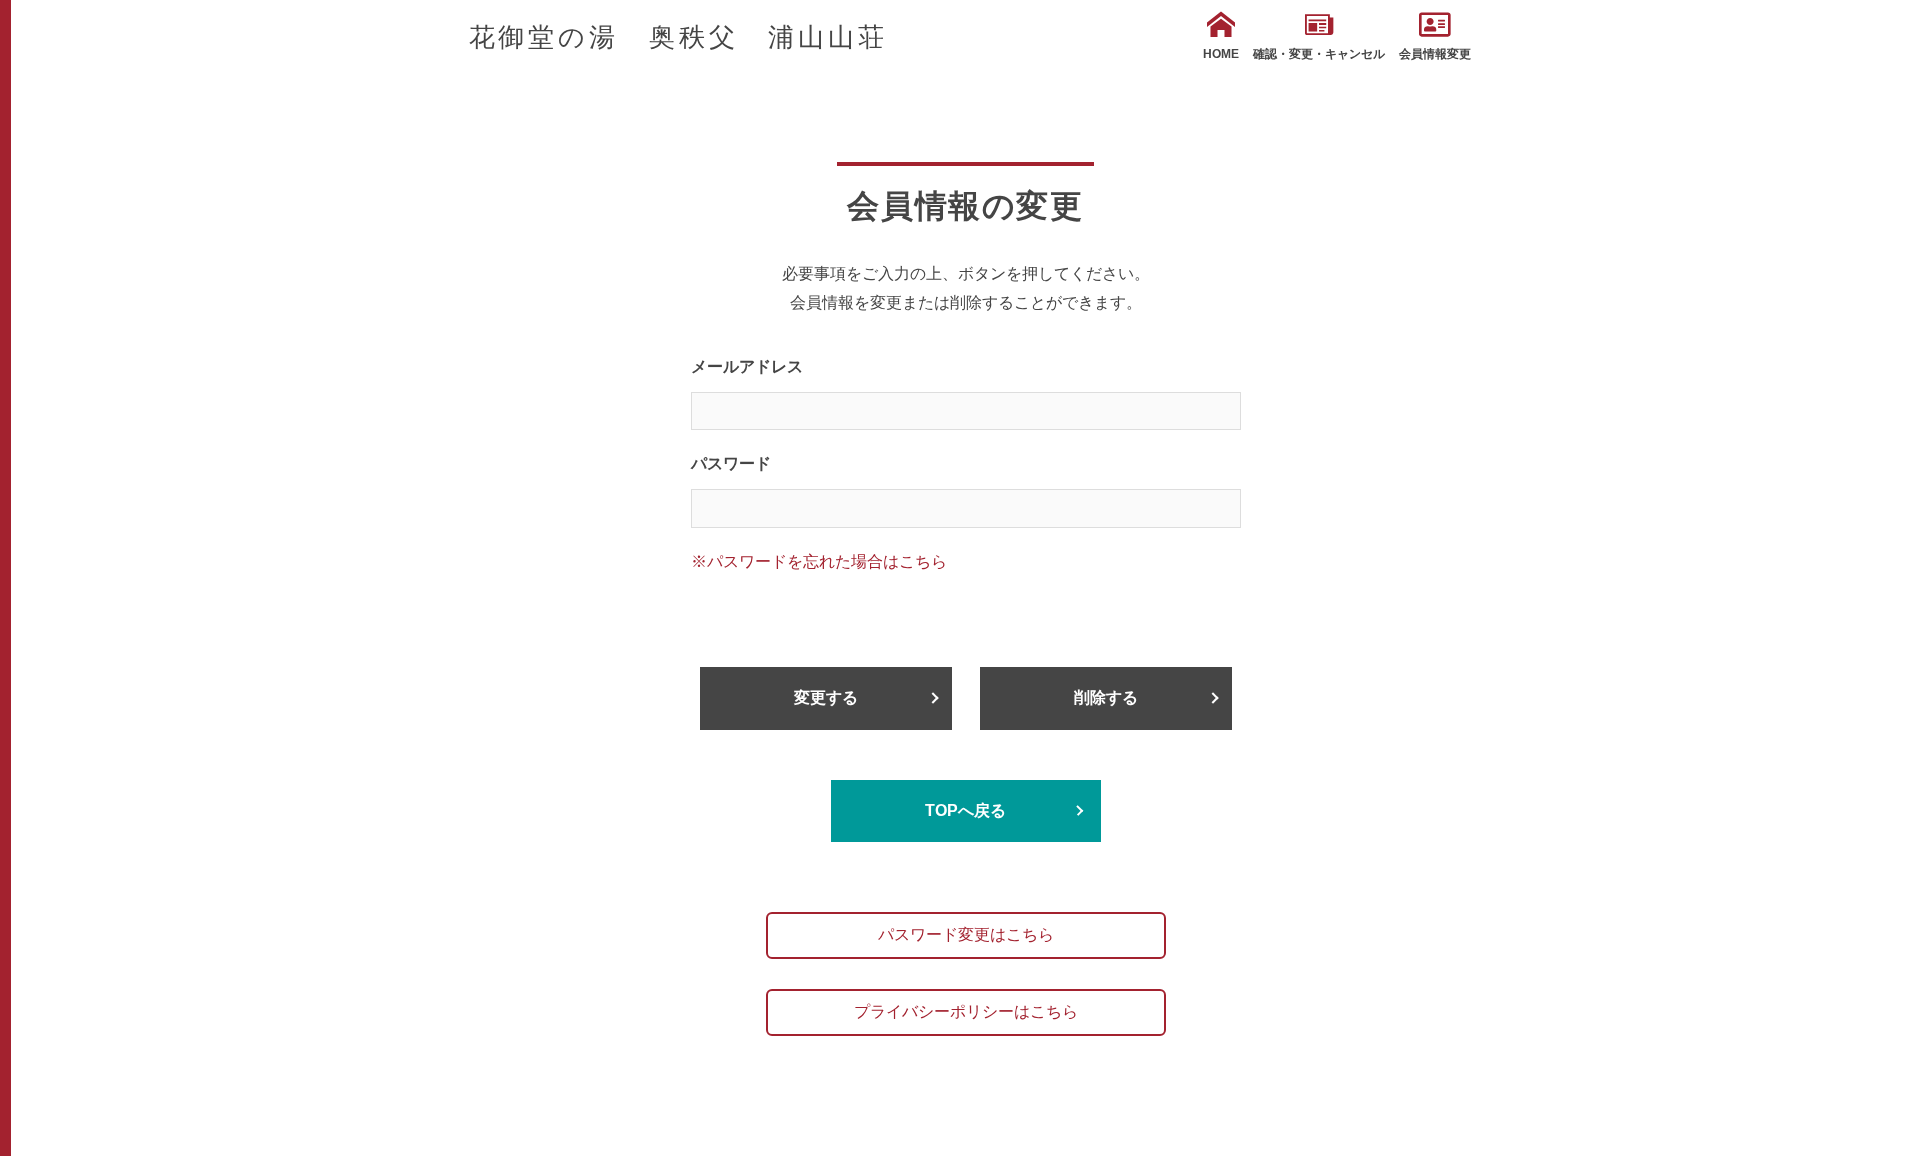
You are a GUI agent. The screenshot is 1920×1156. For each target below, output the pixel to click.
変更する (826, 697)
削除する (1106, 697)
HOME (1221, 54)
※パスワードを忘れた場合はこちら (819, 561)
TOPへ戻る (965, 810)
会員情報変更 (1435, 54)
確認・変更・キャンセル (1319, 54)
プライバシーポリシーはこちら (966, 1011)
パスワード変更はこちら (966, 934)
